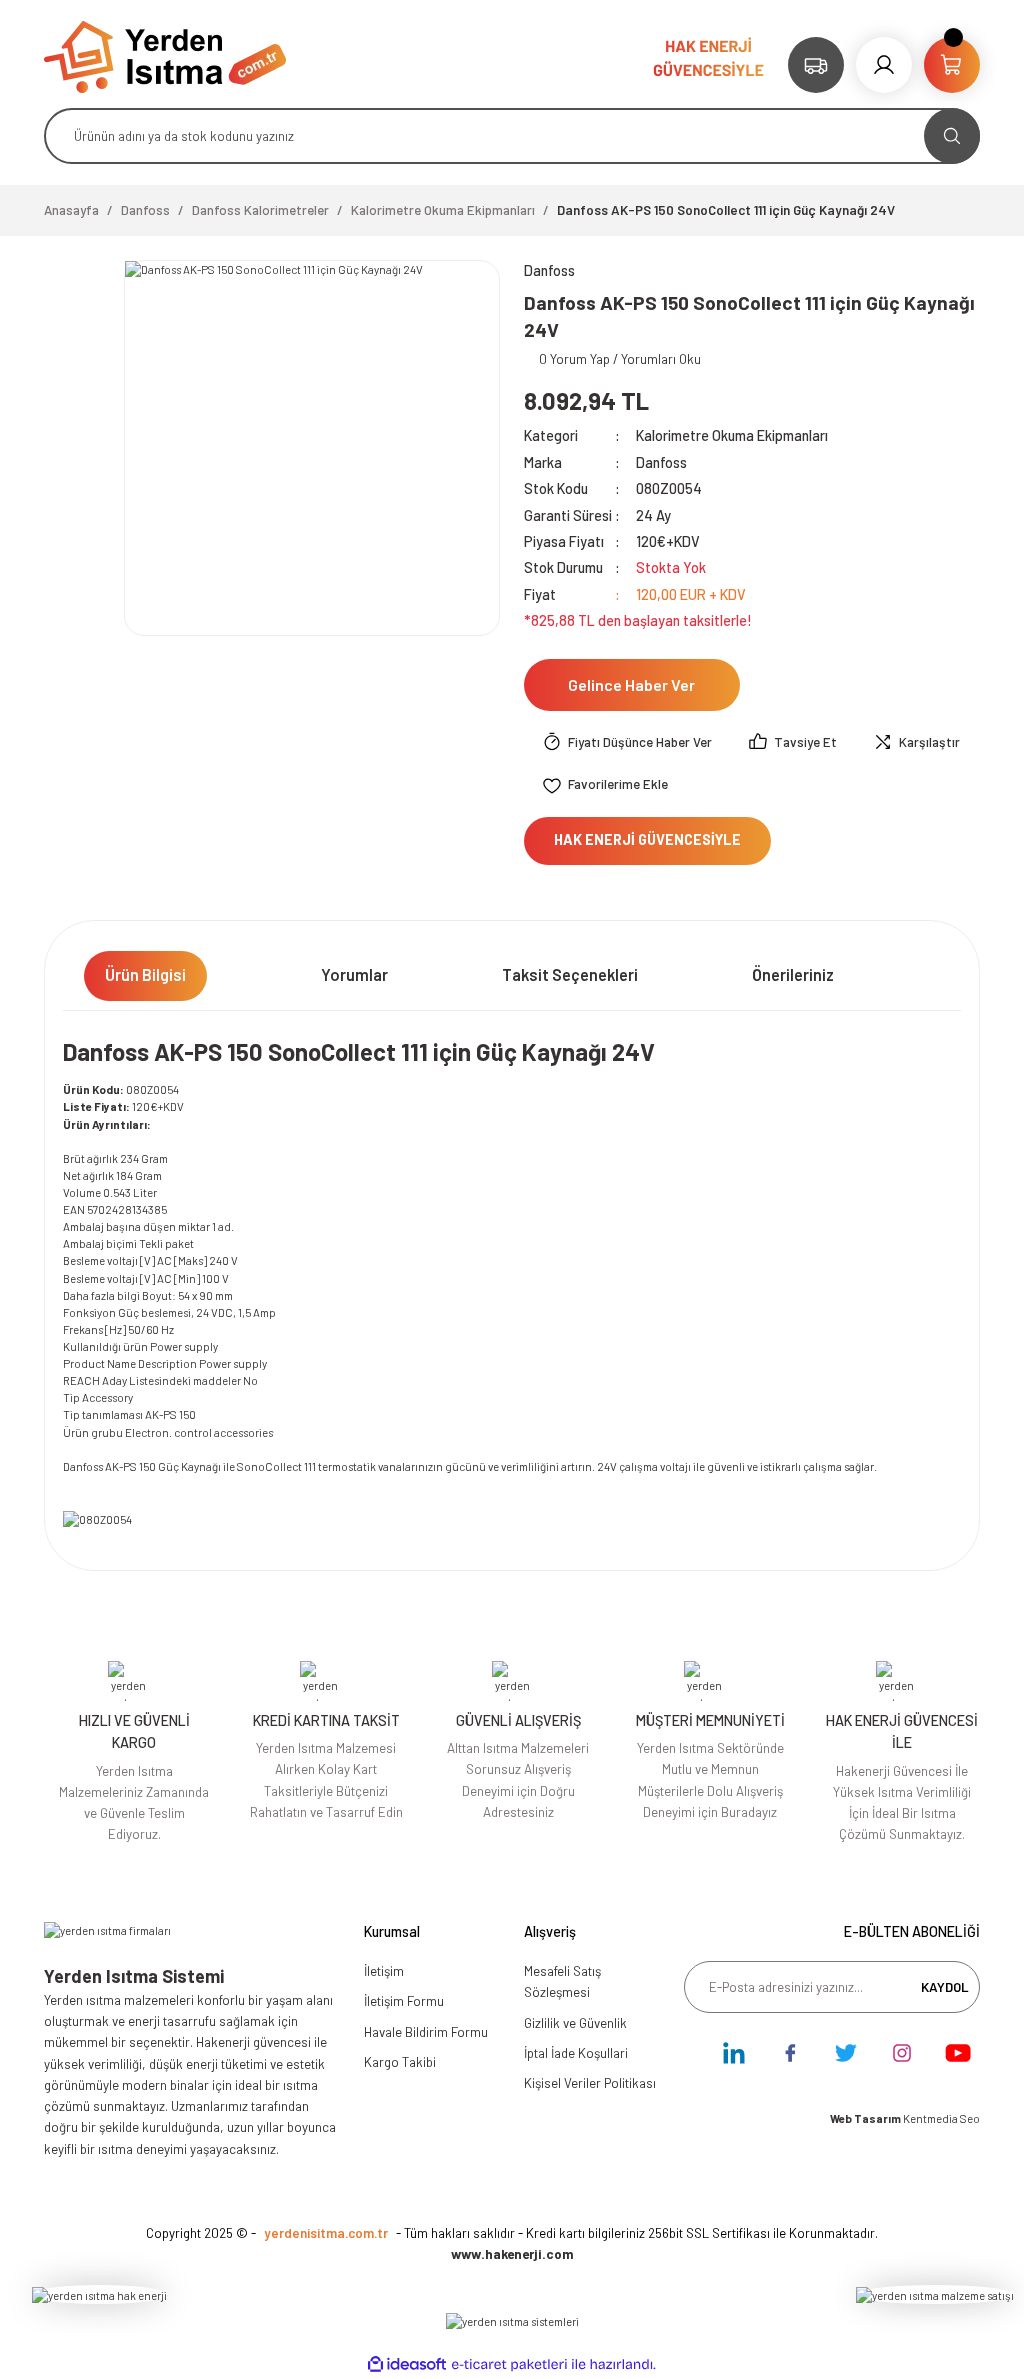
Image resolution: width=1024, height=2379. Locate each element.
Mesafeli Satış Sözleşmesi (562, 1981)
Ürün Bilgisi (145, 974)
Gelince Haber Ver (631, 684)
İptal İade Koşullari (576, 2053)
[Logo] (165, 55)
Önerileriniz (793, 974)
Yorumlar (354, 974)
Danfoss (661, 462)
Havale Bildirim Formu (426, 2032)
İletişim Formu (404, 2001)
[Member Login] (884, 65)
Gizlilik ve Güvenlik (575, 2023)
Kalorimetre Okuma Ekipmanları (732, 435)
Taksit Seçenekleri (570, 974)
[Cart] (952, 65)
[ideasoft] (407, 2365)
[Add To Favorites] (605, 785)
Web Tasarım (866, 2118)
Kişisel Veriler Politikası (590, 2083)
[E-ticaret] (509, 2364)
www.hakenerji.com (512, 2254)
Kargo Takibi (400, 2062)
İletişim (384, 1971)
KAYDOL (945, 1987)
